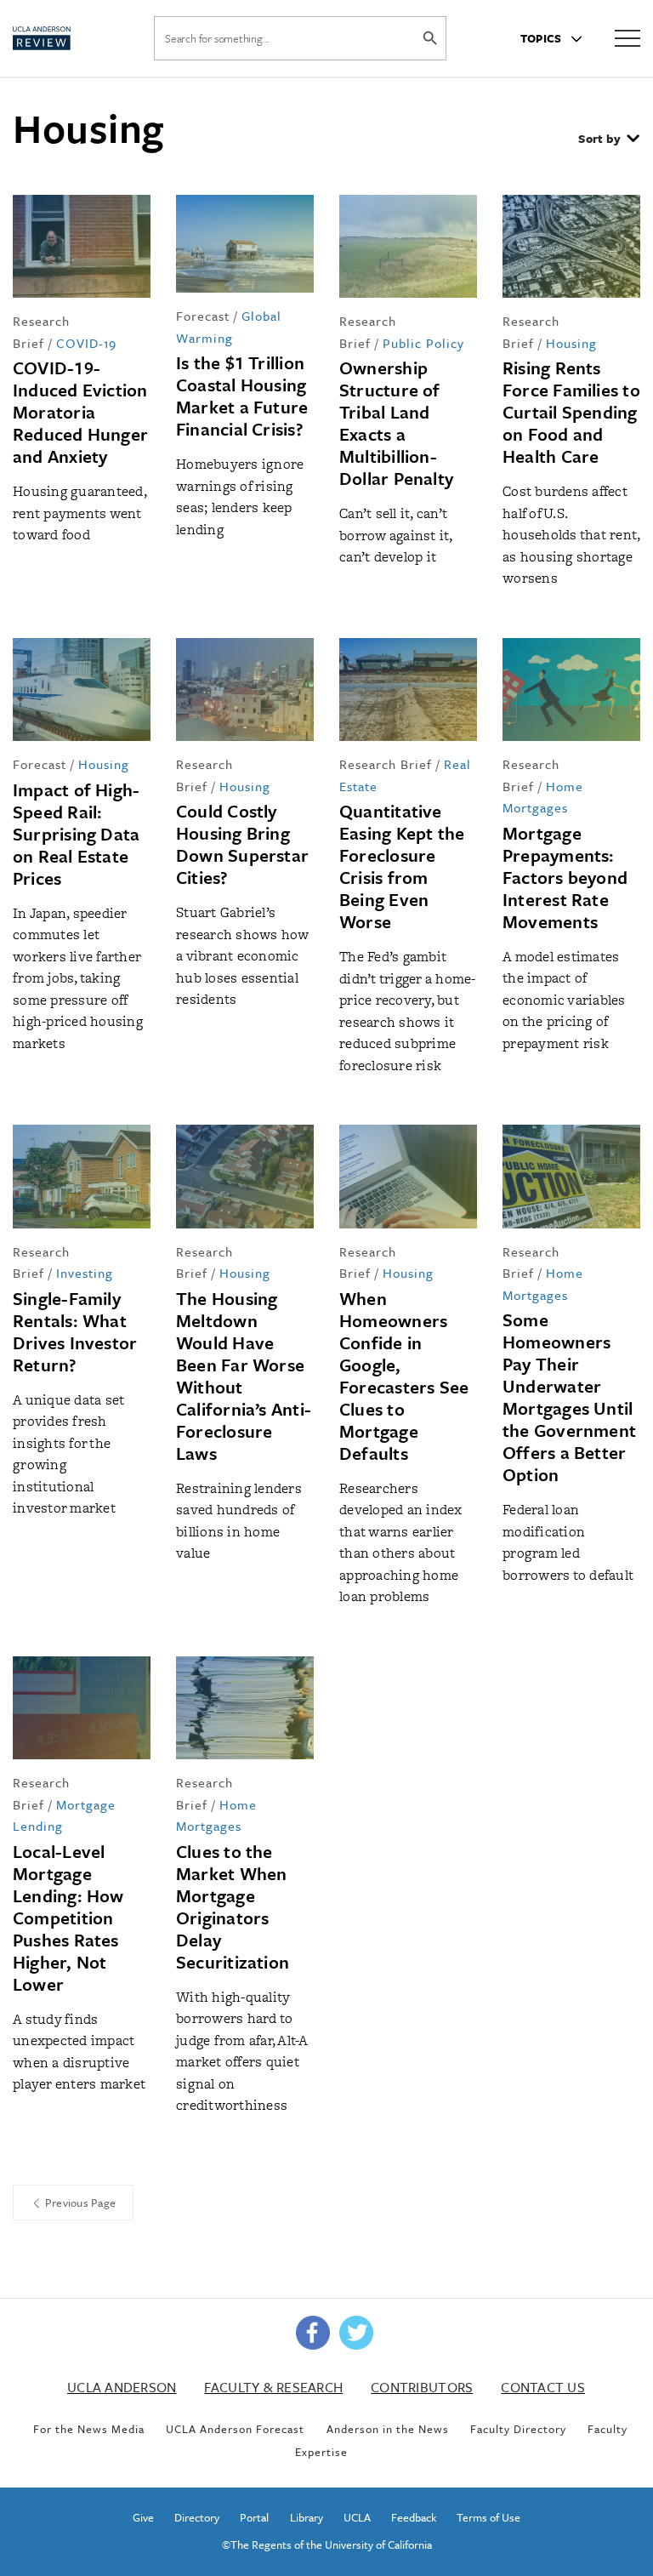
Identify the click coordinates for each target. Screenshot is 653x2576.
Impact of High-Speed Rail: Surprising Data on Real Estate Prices (76, 834)
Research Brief (386, 764)
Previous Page (79, 2203)
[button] (609, 140)
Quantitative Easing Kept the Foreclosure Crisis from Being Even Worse (402, 866)
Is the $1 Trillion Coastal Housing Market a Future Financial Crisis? (242, 396)
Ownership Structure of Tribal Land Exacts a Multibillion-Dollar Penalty (396, 423)
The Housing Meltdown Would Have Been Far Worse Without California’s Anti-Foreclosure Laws (244, 1376)
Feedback (414, 2517)
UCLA (357, 2517)
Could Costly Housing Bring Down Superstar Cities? (242, 844)
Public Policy (423, 343)
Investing (85, 1273)
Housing (571, 343)
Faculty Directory (518, 2429)
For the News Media (89, 2429)
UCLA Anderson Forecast (235, 2429)
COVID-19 (86, 343)
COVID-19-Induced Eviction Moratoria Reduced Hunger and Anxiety (80, 412)
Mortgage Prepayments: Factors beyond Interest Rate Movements (565, 877)
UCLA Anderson (122, 2387)
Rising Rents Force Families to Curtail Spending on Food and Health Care (571, 412)
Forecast (203, 316)
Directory (197, 2517)
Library (307, 2517)
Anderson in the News (388, 2429)
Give (143, 2517)
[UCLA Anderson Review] (65, 38)
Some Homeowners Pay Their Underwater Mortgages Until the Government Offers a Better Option (569, 1397)
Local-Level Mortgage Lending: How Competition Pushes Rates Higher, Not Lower (68, 1918)
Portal (254, 2517)
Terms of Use (488, 2517)
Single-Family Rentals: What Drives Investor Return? (75, 1331)
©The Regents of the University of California (327, 2545)
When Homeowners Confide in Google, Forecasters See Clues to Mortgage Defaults (404, 1376)
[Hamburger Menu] (627, 37)
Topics (542, 38)
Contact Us (543, 2387)
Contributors (422, 2387)
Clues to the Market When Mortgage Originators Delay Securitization (233, 1906)
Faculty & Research (273, 2387)
